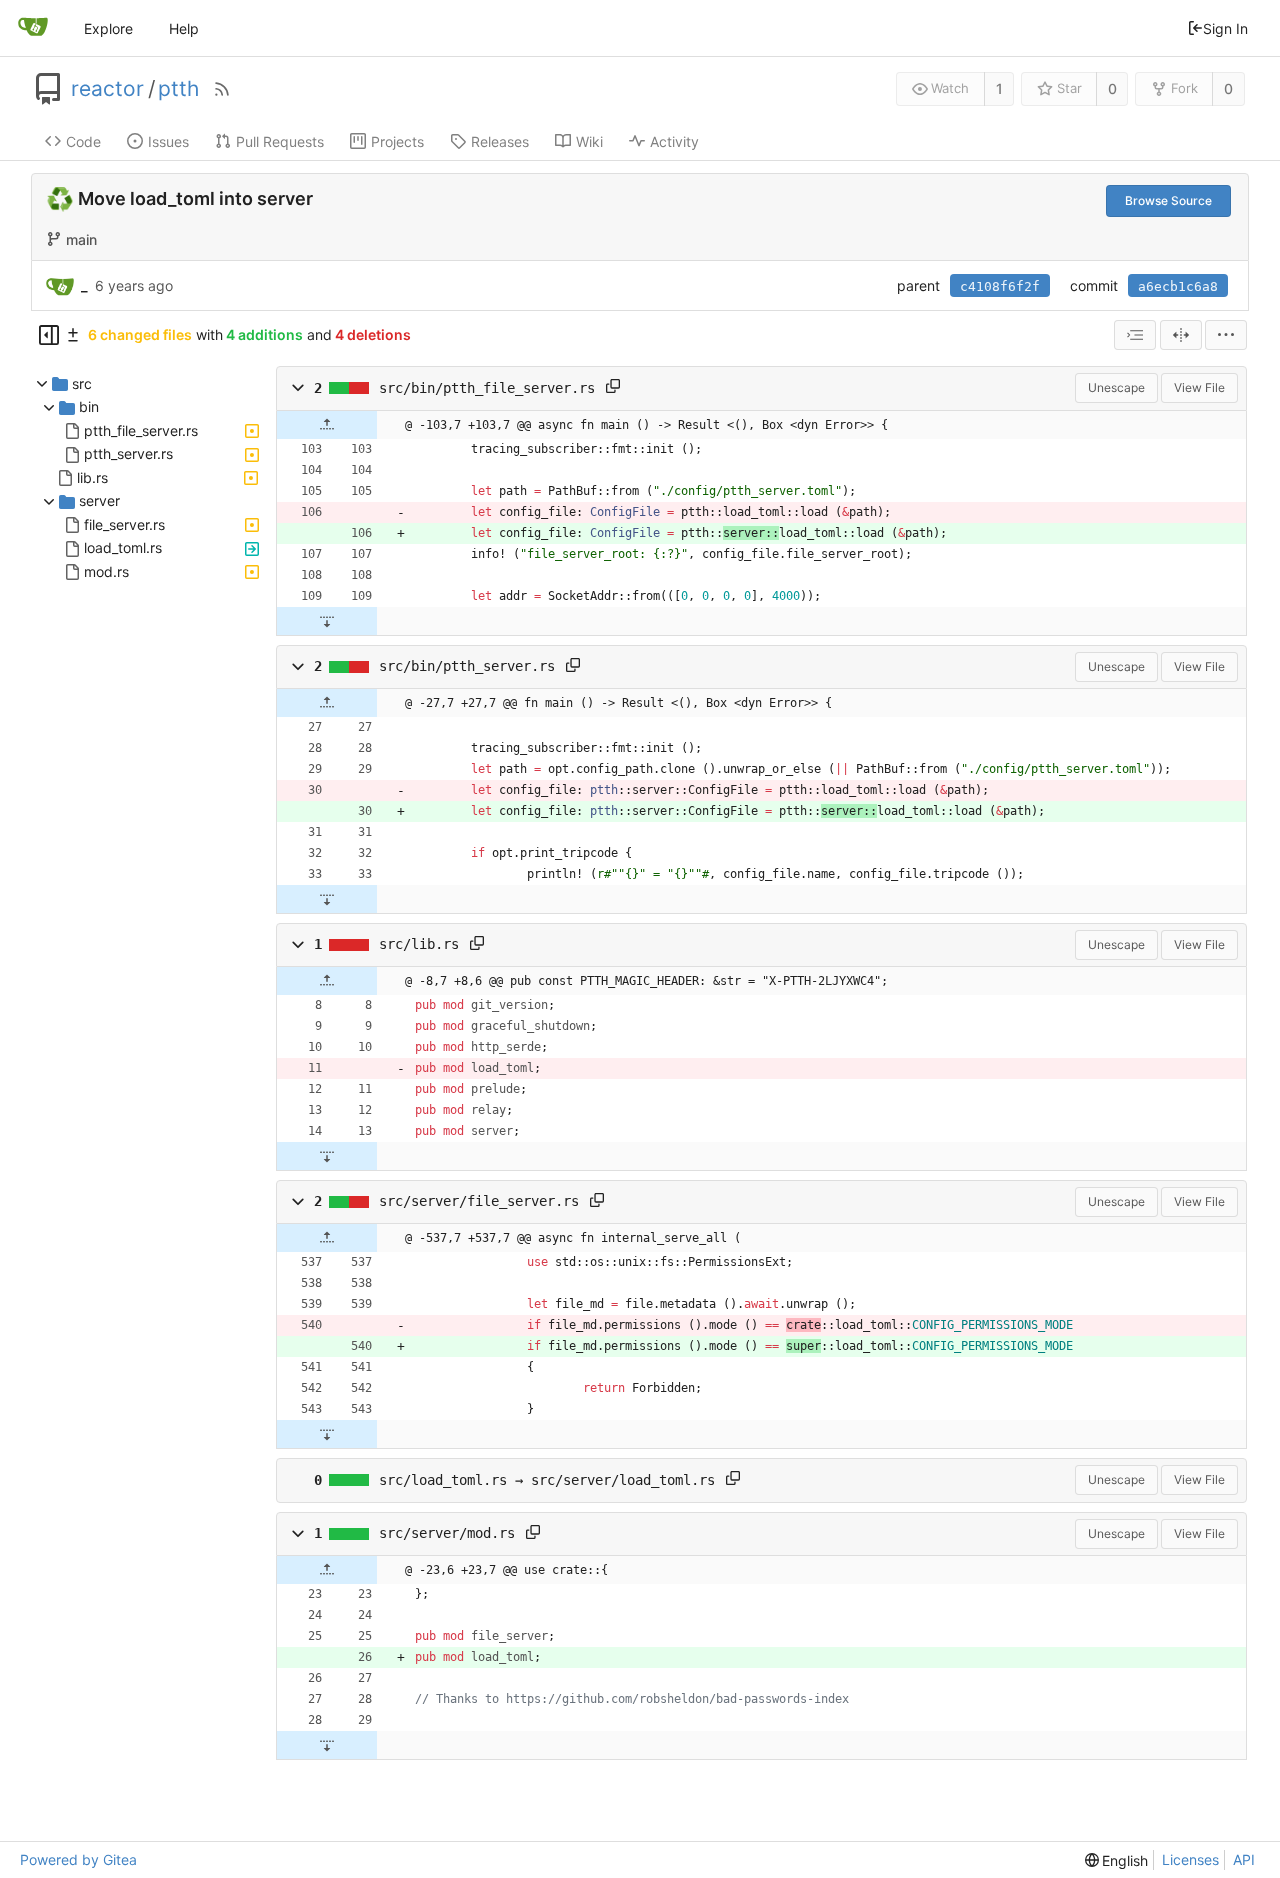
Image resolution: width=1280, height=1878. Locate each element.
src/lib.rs (419, 944)
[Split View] (1181, 335)
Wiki (589, 141)
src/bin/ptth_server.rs (467, 666)
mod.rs (106, 571)
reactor (107, 89)
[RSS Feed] (222, 89)
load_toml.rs (123, 548)
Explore (108, 28)
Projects (397, 141)
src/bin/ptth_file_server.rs (487, 388)
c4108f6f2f (1000, 286)
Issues (168, 141)
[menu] (1226, 335)
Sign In (1225, 28)
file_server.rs (124, 524)
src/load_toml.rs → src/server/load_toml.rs (547, 1480)
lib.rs (92, 477)
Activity (674, 141)
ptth (178, 89)
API (1244, 1859)
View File (1199, 387)
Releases (500, 141)
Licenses (1190, 1859)
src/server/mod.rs (447, 1533)
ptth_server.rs (128, 454)
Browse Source (1168, 200)
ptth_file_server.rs (141, 430)
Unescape (1116, 387)
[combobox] (1135, 335)
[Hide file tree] (49, 335)
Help (184, 28)
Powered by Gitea (78, 1859)
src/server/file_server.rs (479, 1202)
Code (83, 141)
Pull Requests (280, 141)
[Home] (33, 28)
